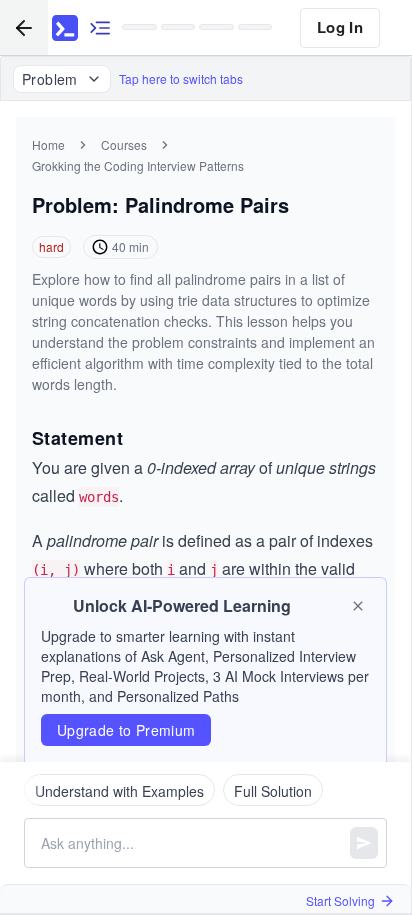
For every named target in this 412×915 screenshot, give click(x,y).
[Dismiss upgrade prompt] (358, 606)
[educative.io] (65, 28)
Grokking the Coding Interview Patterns (138, 165)
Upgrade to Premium (126, 730)
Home (48, 144)
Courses (124, 144)
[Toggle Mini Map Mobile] (100, 27)
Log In (340, 27)
